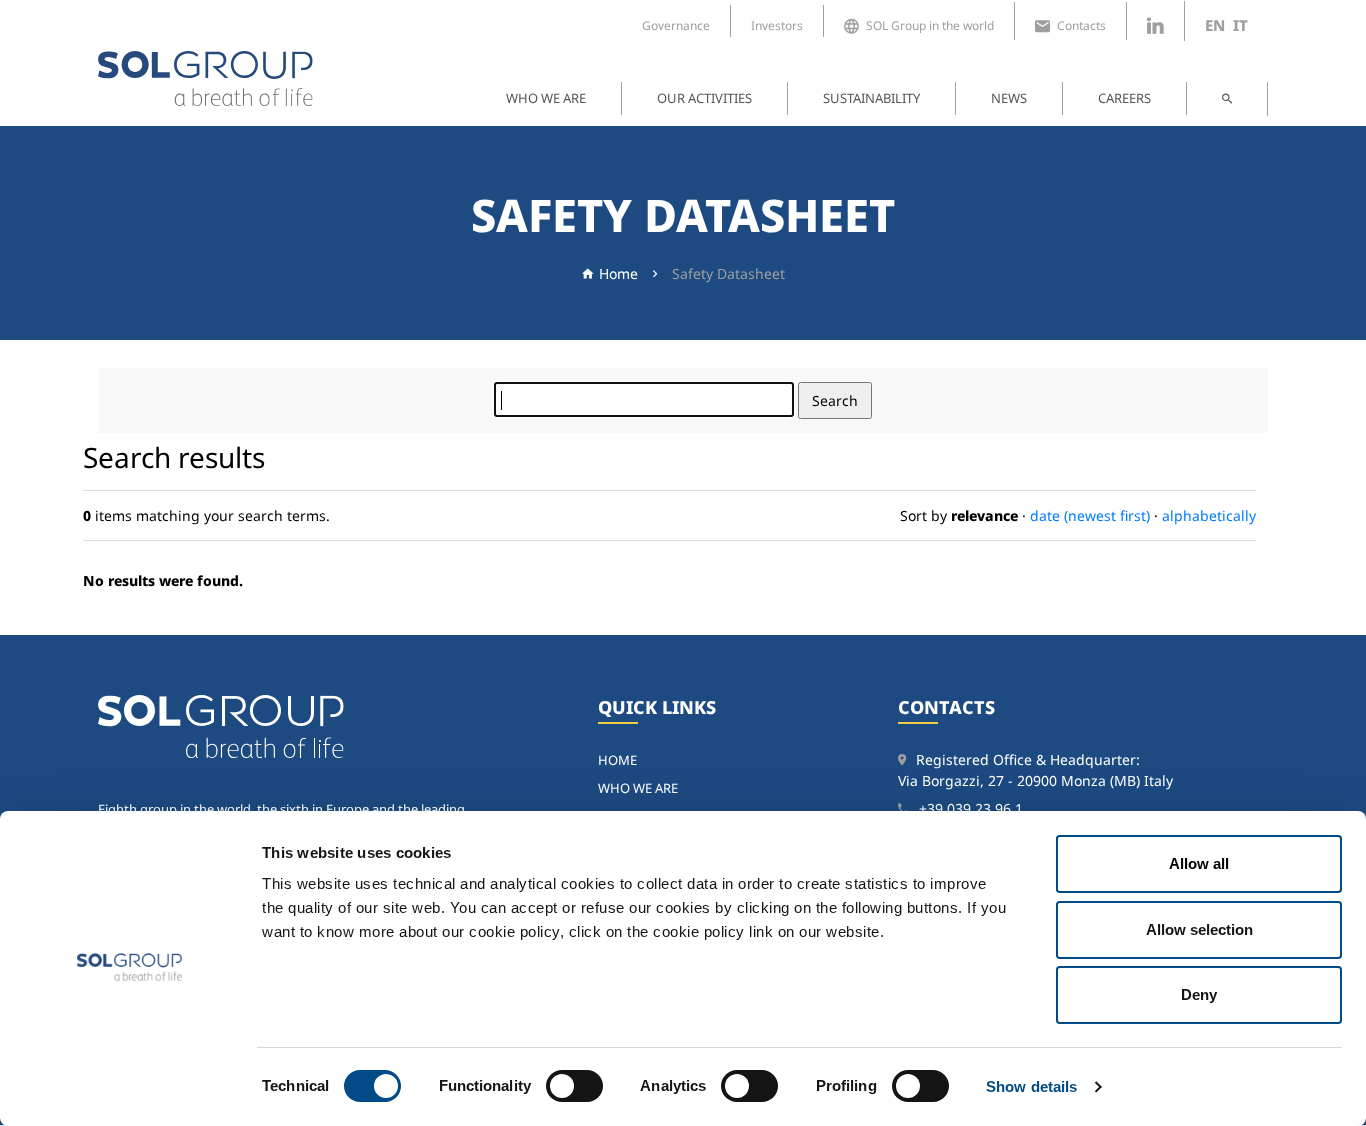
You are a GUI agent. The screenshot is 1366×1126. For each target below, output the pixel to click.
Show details (1031, 1086)
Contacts (1081, 25)
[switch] (574, 1086)
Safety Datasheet (728, 273)
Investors (777, 25)
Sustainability (871, 98)
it (1240, 25)
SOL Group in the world (930, 25)
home (617, 760)
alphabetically (1209, 515)
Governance (676, 25)
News (1009, 98)
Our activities (704, 98)
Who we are (546, 98)
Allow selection (1199, 929)
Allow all (1199, 863)
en (1215, 25)
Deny (1199, 994)
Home (618, 273)
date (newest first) (1090, 515)
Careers (1124, 98)
